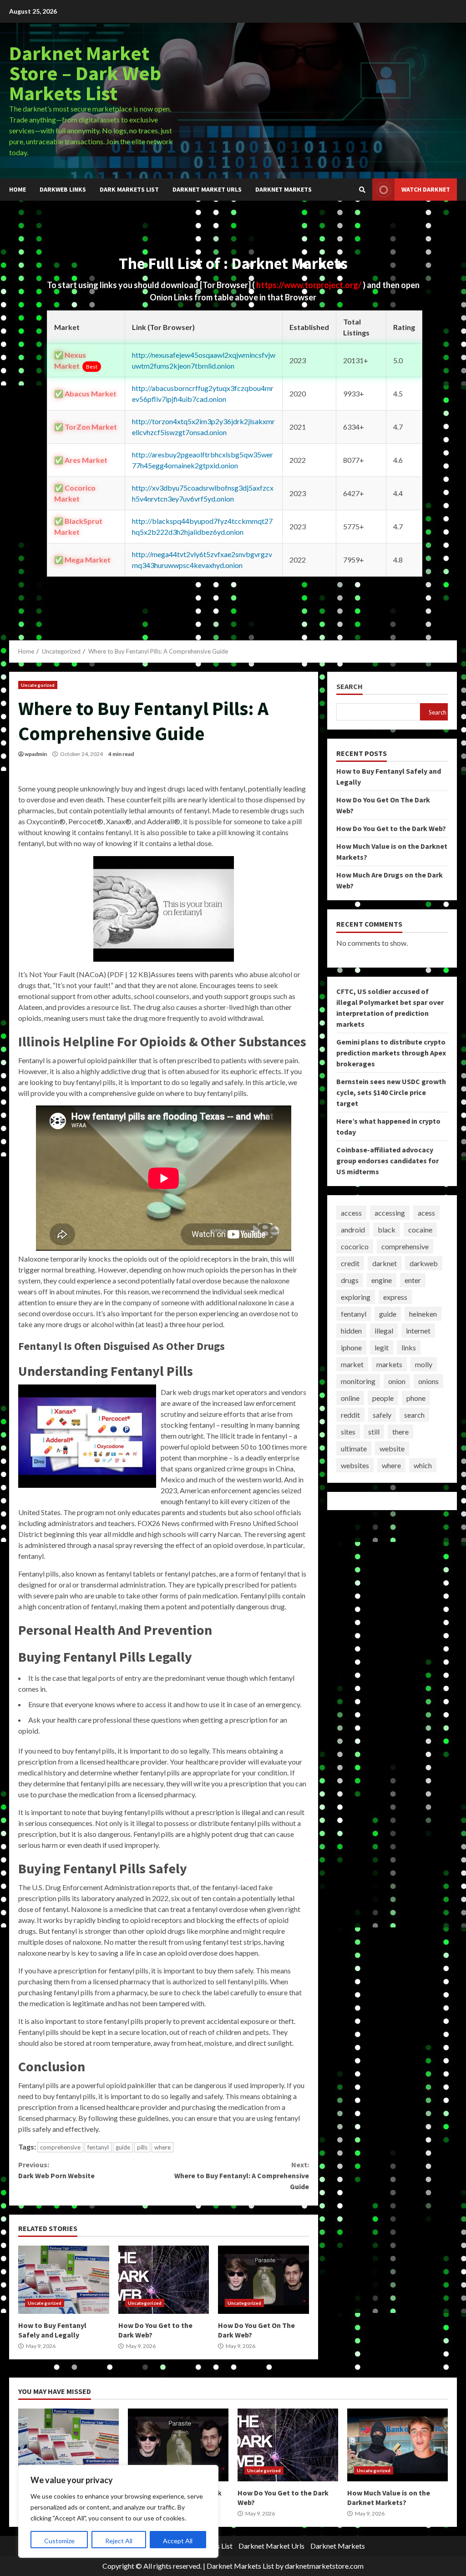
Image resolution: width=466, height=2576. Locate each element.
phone (416, 1398)
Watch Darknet (426, 189)
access (351, 1213)
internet (418, 1331)
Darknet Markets (284, 189)
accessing (390, 1213)
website (392, 1448)
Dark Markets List (129, 189)
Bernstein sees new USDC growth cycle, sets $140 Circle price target (391, 1092)
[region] (118, 2511)
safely (382, 1415)
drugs (350, 1280)
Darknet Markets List (240, 2566)
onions (428, 1381)
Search (349, 687)
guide (123, 2147)
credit (350, 1263)
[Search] (362, 190)
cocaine (420, 1230)
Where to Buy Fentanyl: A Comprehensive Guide (241, 2175)
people (383, 1398)
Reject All (119, 2541)
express (395, 1297)
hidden (351, 1331)
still (374, 1432)
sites (348, 1432)
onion (397, 1381)
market (352, 1364)
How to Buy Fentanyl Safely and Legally (64, 2280)
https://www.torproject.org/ (309, 285)
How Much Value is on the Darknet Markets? (398, 2445)
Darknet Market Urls (207, 189)
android (353, 1230)
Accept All (178, 2541)
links (409, 1347)
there (400, 1432)
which (423, 1465)
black (387, 1230)
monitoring (358, 1381)
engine (382, 1280)
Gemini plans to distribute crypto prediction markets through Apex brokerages (391, 1053)
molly (424, 1364)
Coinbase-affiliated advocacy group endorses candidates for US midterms (387, 1161)
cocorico (355, 1246)
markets (389, 1364)
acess (426, 1213)
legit (382, 1347)
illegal (384, 1331)
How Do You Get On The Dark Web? (263, 2280)
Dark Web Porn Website (56, 2170)
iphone (351, 1347)
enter (413, 1280)
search (414, 1415)
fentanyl (98, 2147)
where (162, 2147)
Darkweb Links (63, 189)
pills (142, 2147)
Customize (59, 2541)
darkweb (424, 1263)
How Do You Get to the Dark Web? (164, 2280)
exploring (356, 1297)
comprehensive (60, 2147)
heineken (423, 1314)
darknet (385, 1263)
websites (355, 1465)
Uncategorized (38, 685)
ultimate (354, 1448)
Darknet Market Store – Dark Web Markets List (85, 73)
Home (18, 189)
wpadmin (36, 754)
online (350, 1398)
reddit (350, 1415)
